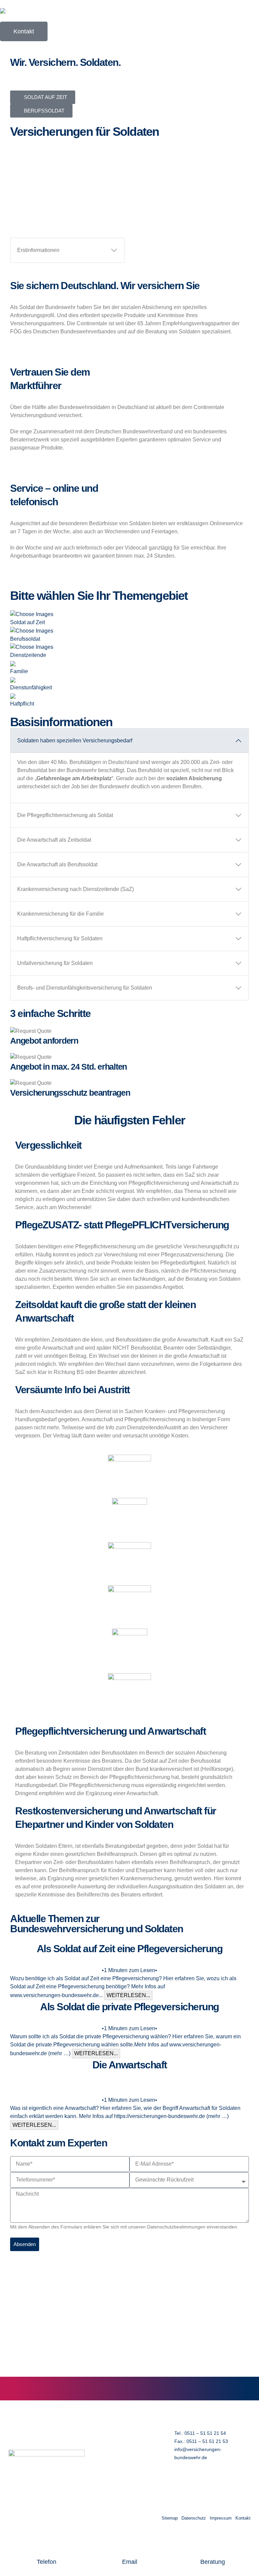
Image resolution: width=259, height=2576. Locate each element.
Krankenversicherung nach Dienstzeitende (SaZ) (76, 889)
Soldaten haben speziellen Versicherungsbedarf (75, 741)
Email (130, 2562)
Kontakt (243, 2518)
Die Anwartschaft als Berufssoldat (57, 864)
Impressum (221, 2518)
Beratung (213, 2562)
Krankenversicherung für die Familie (61, 914)
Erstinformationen (38, 250)
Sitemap (170, 2518)
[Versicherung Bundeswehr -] (19, 11)
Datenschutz (194, 2518)
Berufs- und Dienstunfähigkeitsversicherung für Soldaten (85, 988)
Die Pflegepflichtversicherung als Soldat (65, 815)
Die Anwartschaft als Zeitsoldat (54, 840)
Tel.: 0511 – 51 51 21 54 (200, 2433)
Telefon (47, 2562)
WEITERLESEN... (128, 1995)
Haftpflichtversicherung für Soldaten (60, 938)
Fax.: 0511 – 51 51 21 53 (201, 2441)
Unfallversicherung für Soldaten (55, 963)
